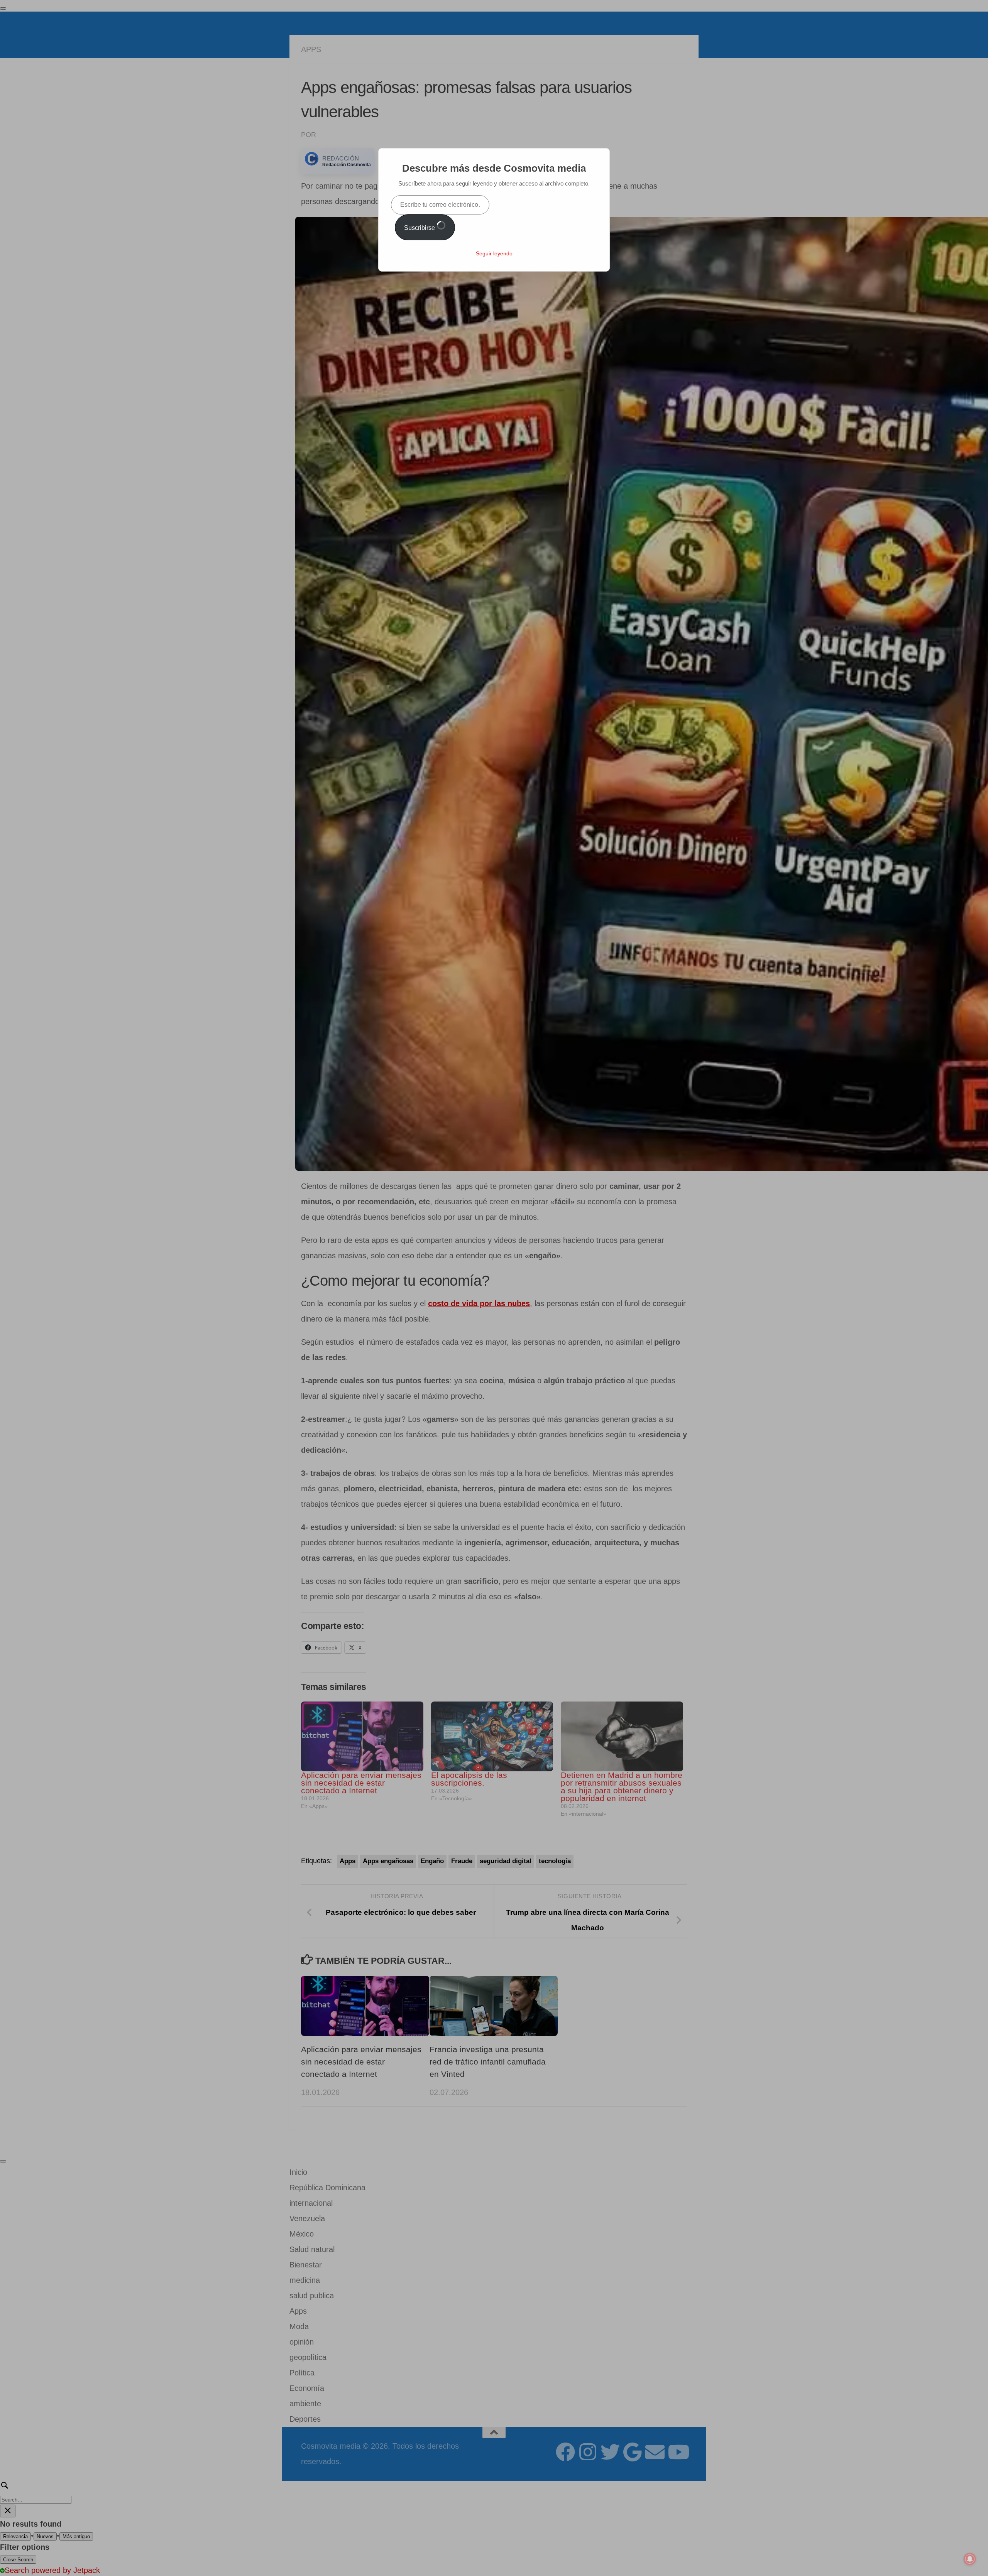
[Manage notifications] (970, 2559)
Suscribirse (420, 228)
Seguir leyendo (494, 253)
